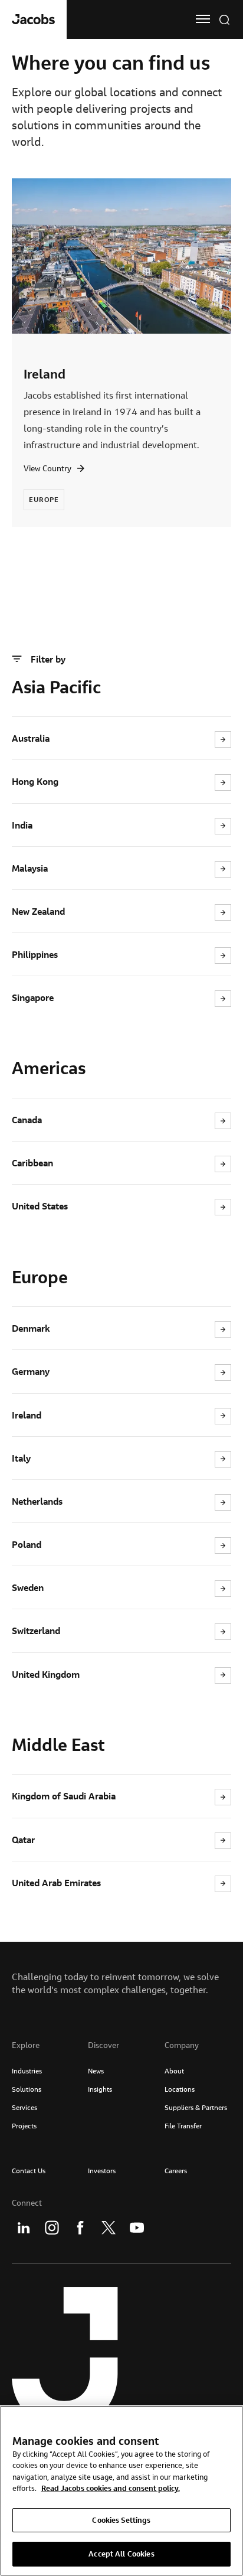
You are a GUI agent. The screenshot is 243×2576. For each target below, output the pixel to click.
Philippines (35, 954)
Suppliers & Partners (196, 2107)
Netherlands (37, 1501)
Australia (31, 738)
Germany (31, 1371)
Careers (176, 2171)
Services (24, 2107)
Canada (27, 1120)
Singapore (33, 997)
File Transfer (183, 2126)
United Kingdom (46, 1674)
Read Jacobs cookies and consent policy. (111, 2488)
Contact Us (29, 2171)
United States (40, 1206)
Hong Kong (35, 781)
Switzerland (36, 1631)
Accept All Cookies (121, 2554)
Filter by (48, 659)
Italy (21, 1458)
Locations (180, 2089)
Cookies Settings (121, 2520)
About (174, 2071)
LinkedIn (24, 2228)
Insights (100, 2089)
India (22, 825)
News (96, 2071)
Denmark (31, 1328)
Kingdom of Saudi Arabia (64, 1796)
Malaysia (30, 868)
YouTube (137, 2228)
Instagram (52, 2228)
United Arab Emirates (56, 1883)
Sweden (28, 1587)
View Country (47, 468)
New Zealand (38, 911)
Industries (27, 2071)
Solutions (27, 2089)
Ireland (45, 374)
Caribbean (32, 1163)
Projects (24, 2126)
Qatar (23, 1840)
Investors (102, 2171)
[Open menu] (203, 19)
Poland (27, 1544)
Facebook (80, 2228)
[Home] (33, 19)
